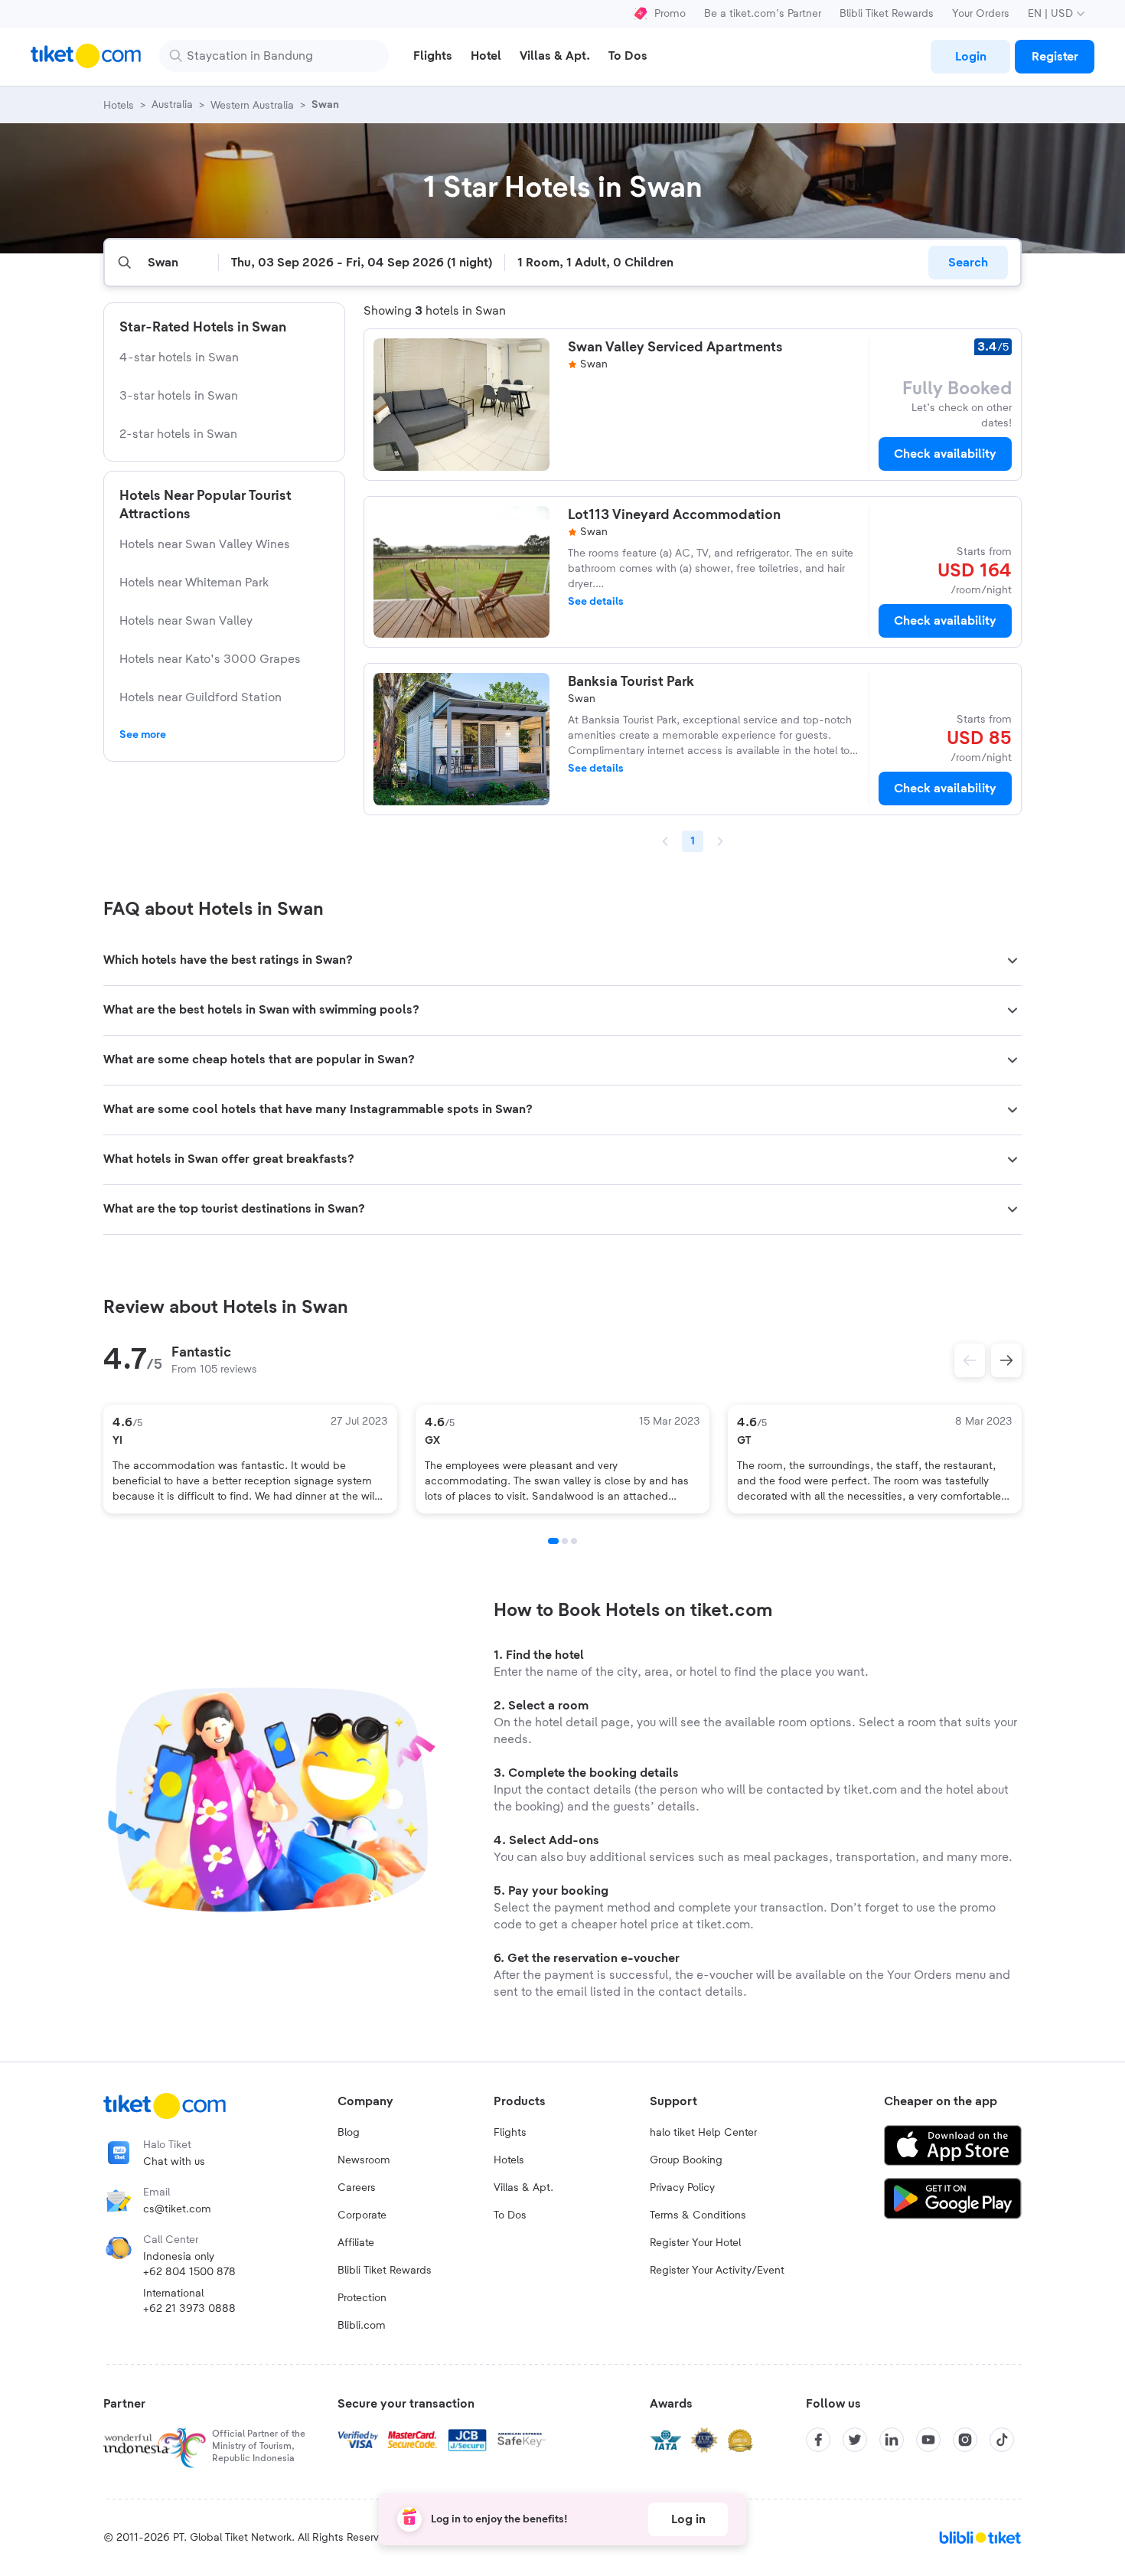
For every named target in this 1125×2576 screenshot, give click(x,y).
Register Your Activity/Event (717, 2271)
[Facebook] (818, 2440)
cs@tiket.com (177, 2209)
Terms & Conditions (698, 2215)
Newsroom (364, 2160)
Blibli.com (362, 2326)
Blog (349, 2133)
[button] (562, 961)
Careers (357, 2188)
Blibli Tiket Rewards (887, 14)
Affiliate (356, 2243)
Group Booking (686, 2160)
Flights (510, 2133)
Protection (362, 2298)
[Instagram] (965, 2440)
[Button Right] (1006, 1360)
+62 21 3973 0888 (189, 2309)
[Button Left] (970, 1360)
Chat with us (174, 2162)
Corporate (362, 2215)
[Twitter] (855, 2440)
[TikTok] (1002, 2440)
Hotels (509, 2160)
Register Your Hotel (695, 2243)
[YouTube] (928, 2440)
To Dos (510, 2215)
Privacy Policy (682, 2188)
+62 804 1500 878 (189, 2272)
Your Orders (981, 14)
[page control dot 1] (553, 1541)
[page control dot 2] (565, 1541)
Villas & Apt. (523, 2188)
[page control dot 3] (574, 1541)
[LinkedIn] (892, 2440)
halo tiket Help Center (703, 2133)
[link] (970, 57)
